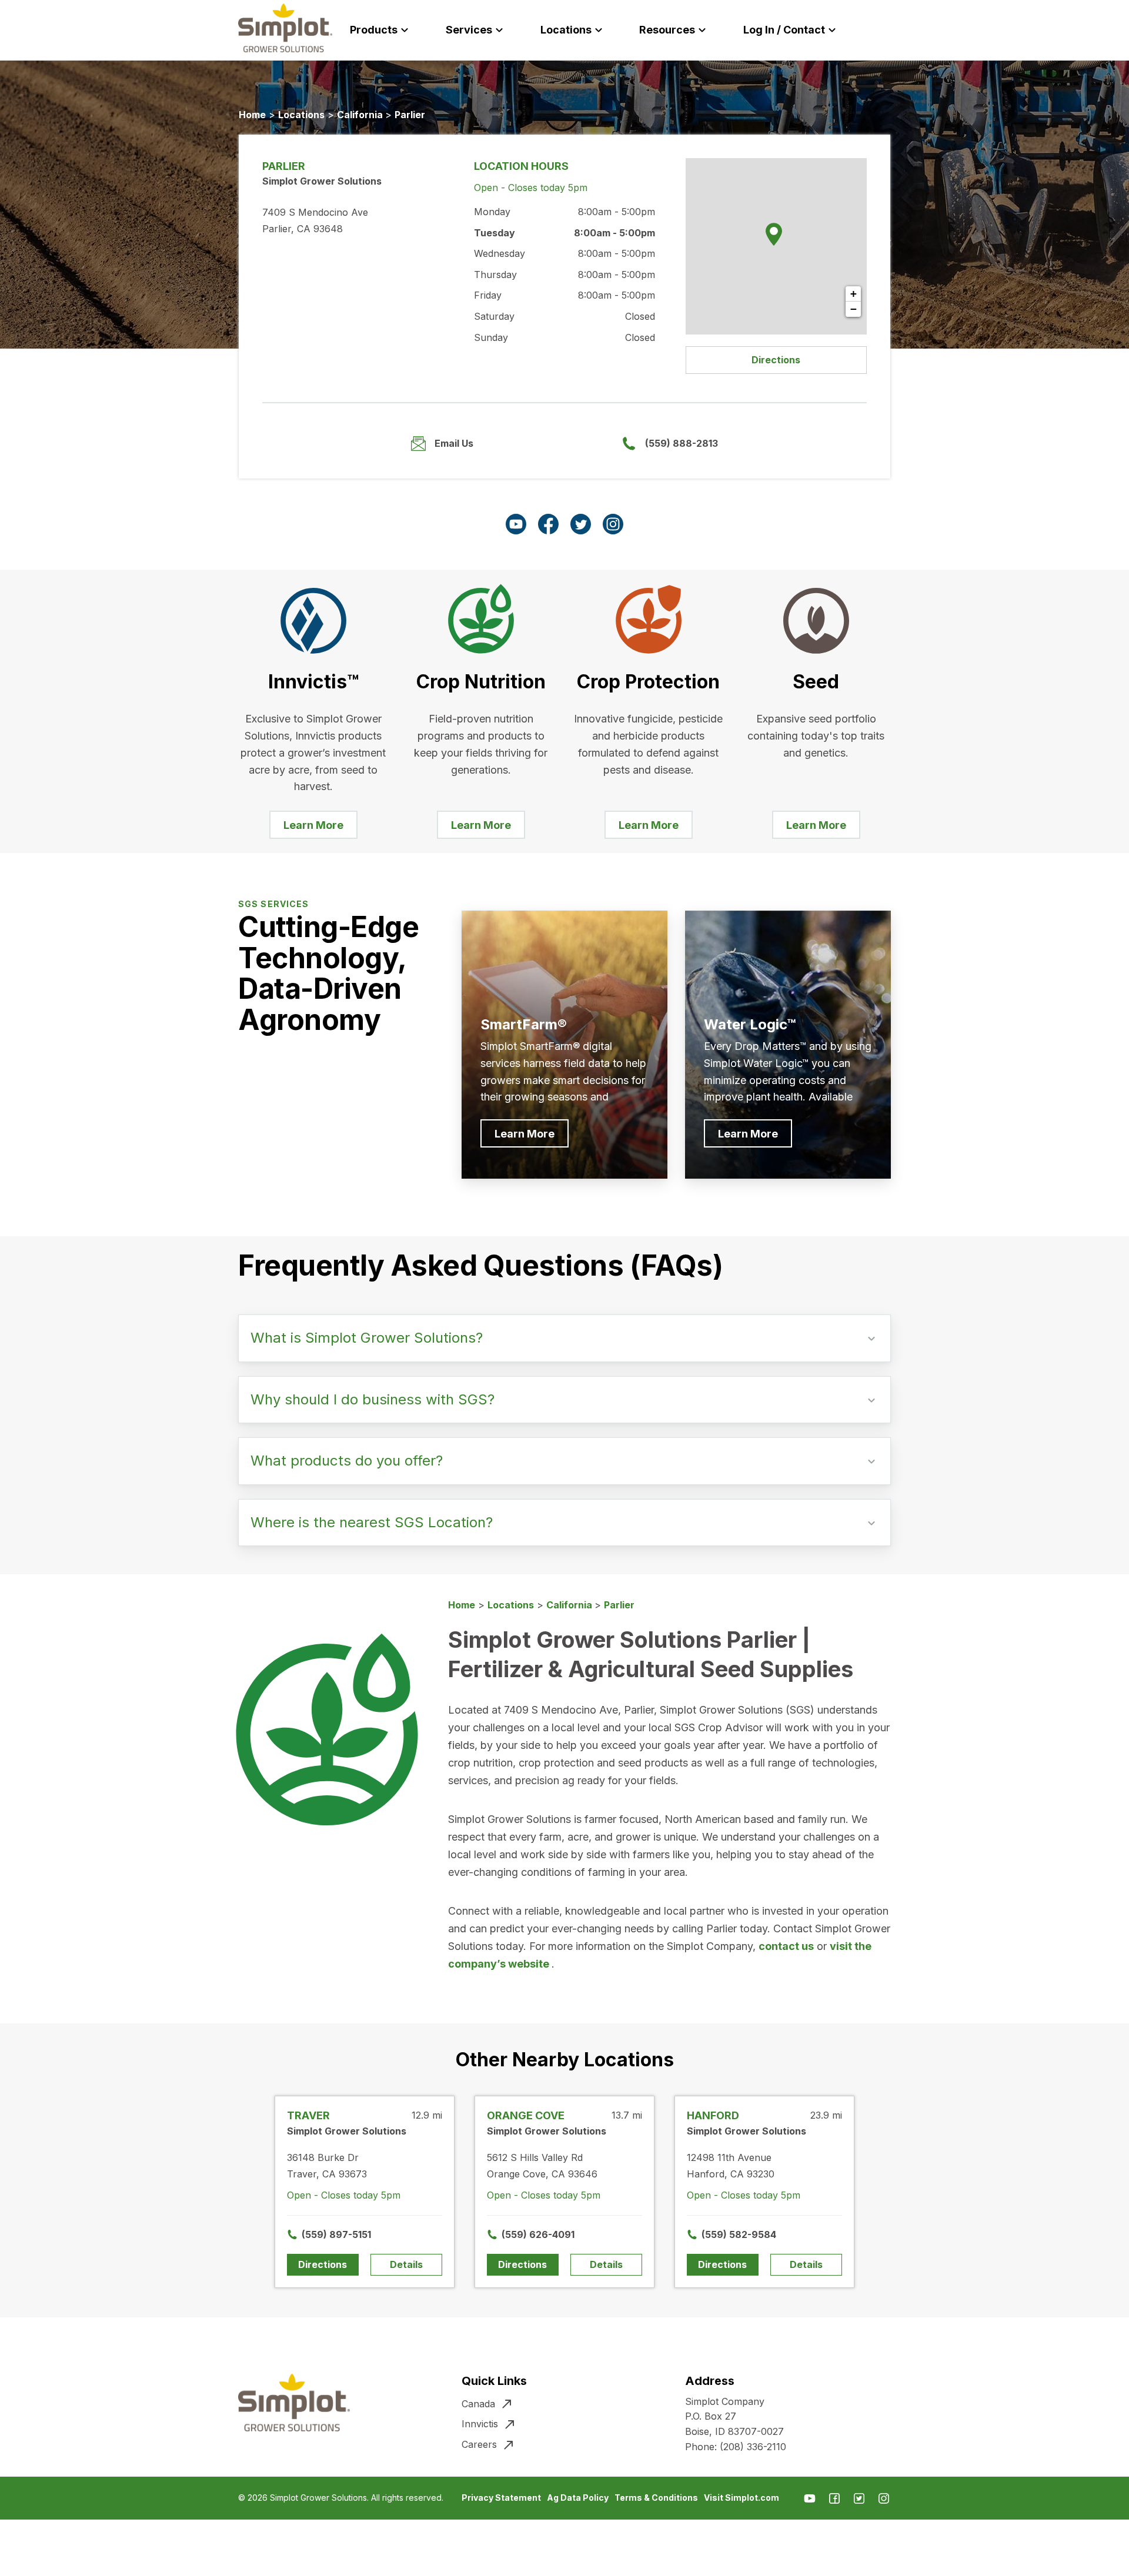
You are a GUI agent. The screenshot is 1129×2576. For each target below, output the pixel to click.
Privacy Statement (501, 2498)
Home (252, 115)
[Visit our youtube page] (516, 524)
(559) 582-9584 (730, 2234)
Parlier (410, 115)
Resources (667, 30)
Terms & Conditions (656, 2498)
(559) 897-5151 (330, 2234)
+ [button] (854, 294)
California (361, 115)
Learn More (313, 825)
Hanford (713, 2115)
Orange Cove (526, 2115)
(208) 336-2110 (753, 2447)
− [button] (854, 309)
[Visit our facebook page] (548, 524)
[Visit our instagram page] (613, 524)
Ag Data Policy (578, 2498)
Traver (308, 2115)
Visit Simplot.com (741, 2498)
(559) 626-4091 (530, 2234)
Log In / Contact (784, 30)
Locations (566, 30)
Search (898, 30)
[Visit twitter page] (581, 524)
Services (469, 30)
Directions (776, 360)
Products (374, 30)
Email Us (454, 443)
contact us (786, 1946)
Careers (479, 2444)
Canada (478, 2404)
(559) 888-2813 (682, 443)
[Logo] (285, 28)
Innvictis (480, 2424)
